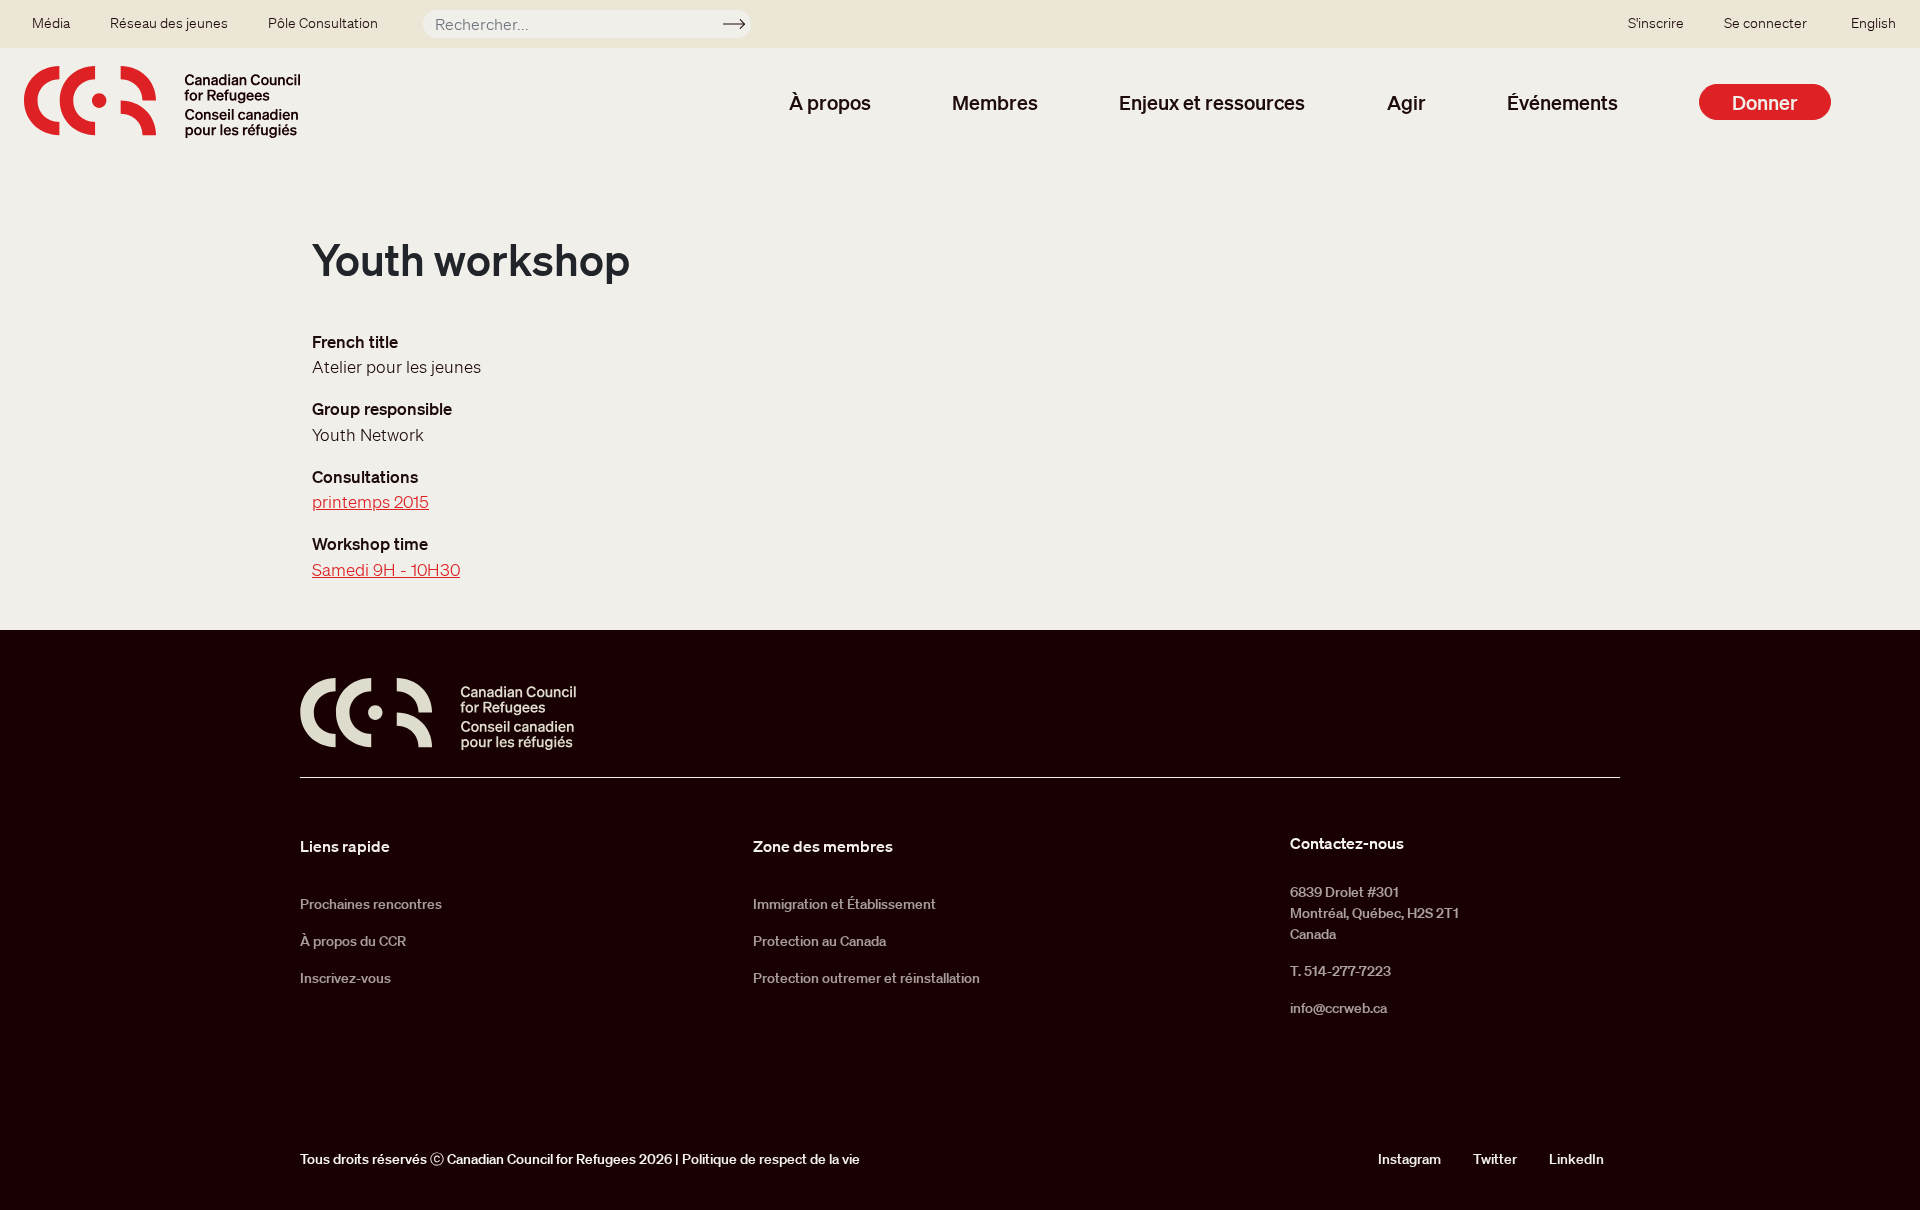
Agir (1406, 102)
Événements (1562, 102)
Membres (995, 102)
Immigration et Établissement (844, 904)
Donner (1765, 102)
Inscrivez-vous (345, 978)
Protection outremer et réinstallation (866, 978)
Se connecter (1765, 23)
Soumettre (742, 27)
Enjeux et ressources (1212, 102)
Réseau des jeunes (169, 23)
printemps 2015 (370, 501)
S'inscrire (1656, 23)
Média (51, 23)
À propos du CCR (353, 941)
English (1873, 23)
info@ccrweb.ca (1338, 1008)
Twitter (1495, 1159)
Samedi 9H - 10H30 (386, 569)
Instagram (1409, 1159)
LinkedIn (1576, 1159)
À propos (830, 102)
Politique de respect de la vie (771, 1159)
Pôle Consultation (323, 23)
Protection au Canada (819, 941)
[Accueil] (162, 102)
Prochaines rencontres (371, 904)
